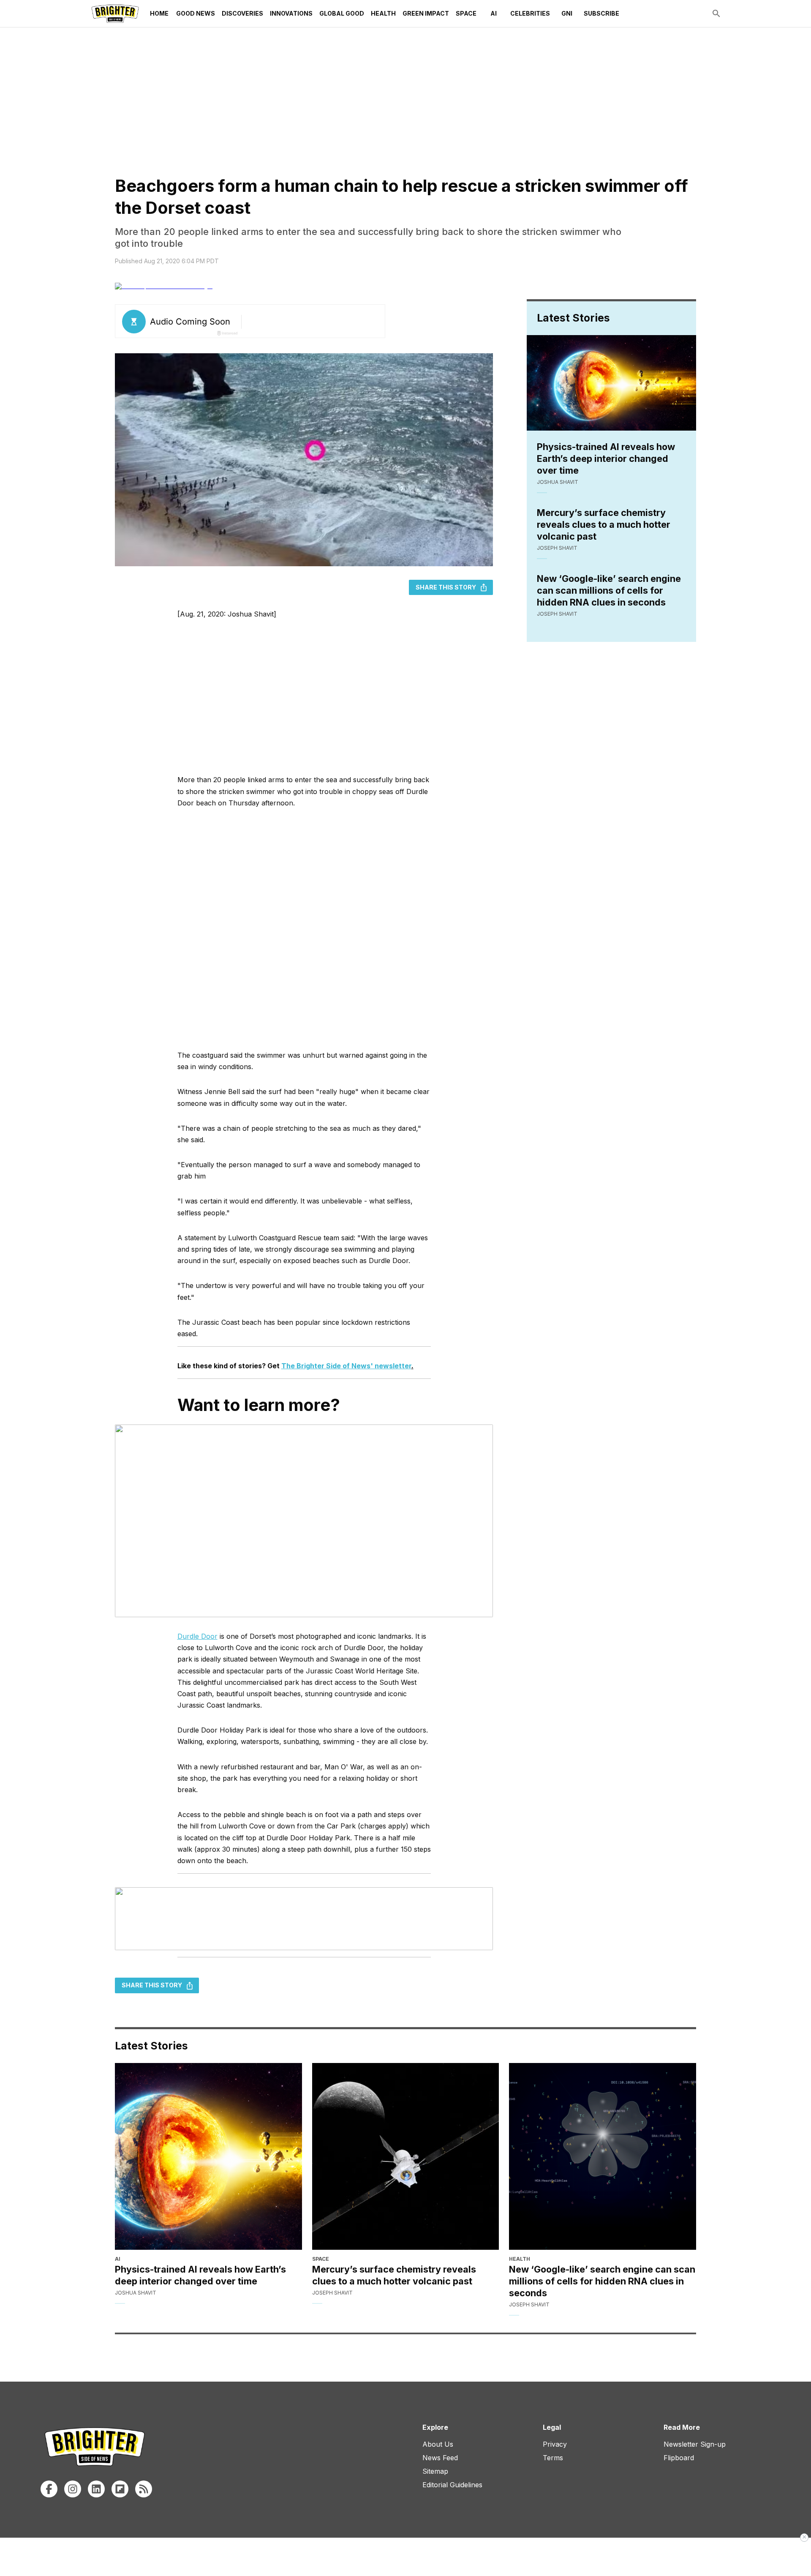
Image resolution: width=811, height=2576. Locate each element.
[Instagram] (73, 2489)
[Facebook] (49, 2489)
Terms (553, 2458)
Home (159, 13)
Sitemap (435, 2471)
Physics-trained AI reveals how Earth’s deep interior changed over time (606, 458)
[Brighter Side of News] (115, 14)
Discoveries (242, 13)
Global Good (342, 13)
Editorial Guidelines (452, 2485)
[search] (716, 14)
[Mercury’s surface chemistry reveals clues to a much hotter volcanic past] (406, 2157)
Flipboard (679, 2458)
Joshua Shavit (558, 482)
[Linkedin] (96, 2489)
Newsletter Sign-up (695, 2444)
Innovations (291, 13)
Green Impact (426, 13)
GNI (567, 13)
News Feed (440, 2458)
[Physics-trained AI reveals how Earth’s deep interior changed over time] (208, 2157)
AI (494, 13)
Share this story (446, 587)
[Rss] (144, 2489)
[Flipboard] (120, 2489)
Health (383, 13)
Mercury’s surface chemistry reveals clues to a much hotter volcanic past (604, 524)
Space (466, 13)
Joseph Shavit (557, 548)
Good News (196, 13)
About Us (438, 2444)
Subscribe (601, 13)
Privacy (555, 2444)
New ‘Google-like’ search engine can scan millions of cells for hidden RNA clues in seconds (609, 590)
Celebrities (530, 13)
